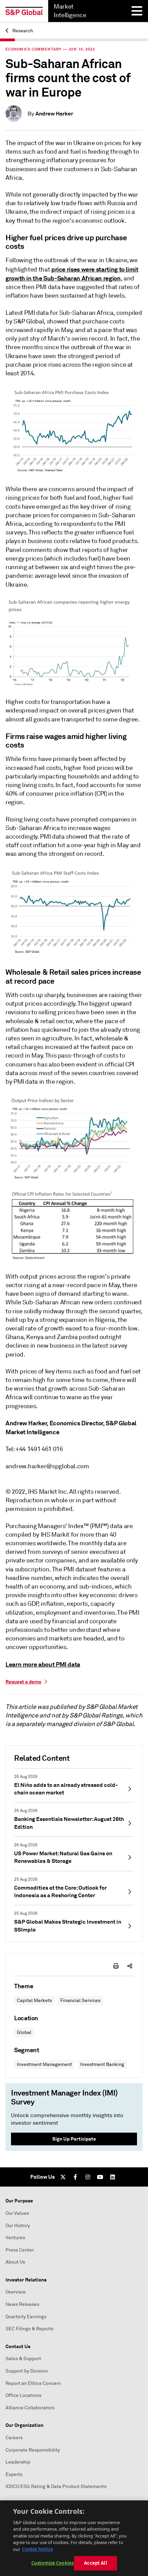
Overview (16, 2292)
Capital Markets (34, 2000)
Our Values (17, 2213)
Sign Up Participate (74, 2139)
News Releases (22, 2304)
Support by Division (27, 2371)
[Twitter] (63, 2177)
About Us (15, 2262)
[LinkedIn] (113, 2177)
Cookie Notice (38, 2549)
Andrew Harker (54, 114)
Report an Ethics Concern (33, 2383)
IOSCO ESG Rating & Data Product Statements (56, 2486)
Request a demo (23, 1682)
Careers (14, 2438)
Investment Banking (102, 2064)
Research (22, 31)
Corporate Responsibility (33, 2450)
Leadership (18, 2462)
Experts (14, 2474)
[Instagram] (88, 2177)
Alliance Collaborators (30, 2408)
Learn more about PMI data (43, 1664)
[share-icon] (130, 1966)
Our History (18, 2226)
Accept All (95, 2563)
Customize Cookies (52, 2563)
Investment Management (44, 2064)
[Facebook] (75, 2177)
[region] (74, 2538)
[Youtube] (100, 2177)
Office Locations (23, 2395)
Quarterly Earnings (26, 2317)
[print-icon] (116, 1966)
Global (24, 2032)
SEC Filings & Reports (29, 2329)
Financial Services (80, 2000)
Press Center (20, 2250)
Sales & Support (23, 2359)
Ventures (15, 2238)
